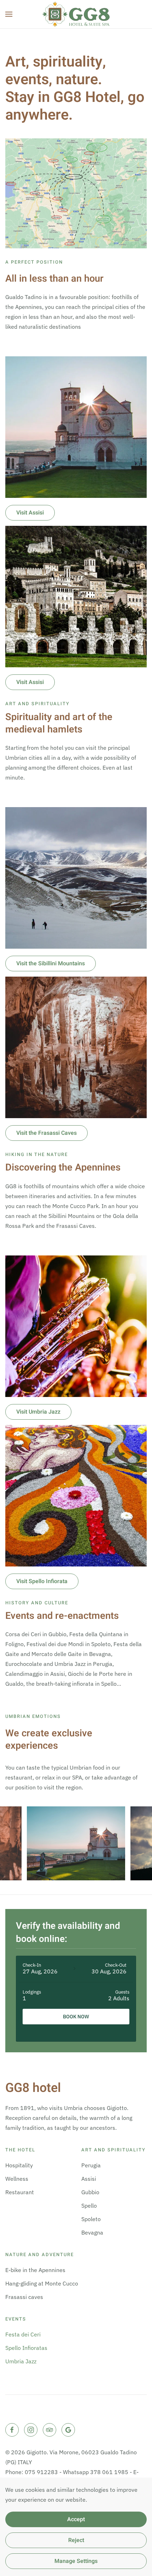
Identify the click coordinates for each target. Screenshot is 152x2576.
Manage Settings (76, 2561)
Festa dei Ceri (23, 2334)
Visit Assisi (30, 513)
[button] (9, 14)
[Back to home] (76, 14)
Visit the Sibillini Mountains (51, 964)
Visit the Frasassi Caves (46, 1133)
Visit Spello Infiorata (42, 1581)
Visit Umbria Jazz (38, 1412)
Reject (76, 2540)
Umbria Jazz (21, 2361)
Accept (76, 2519)
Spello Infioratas (26, 2348)
